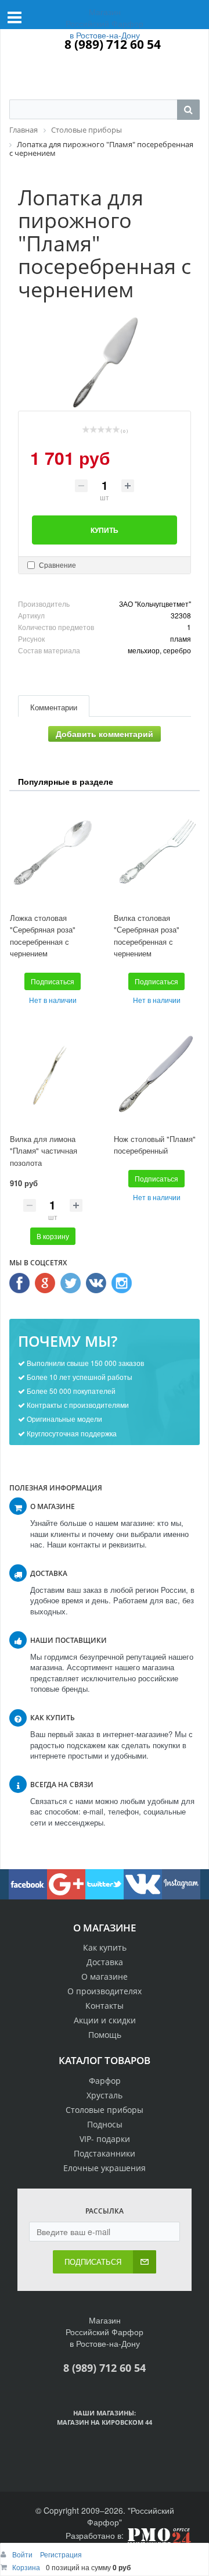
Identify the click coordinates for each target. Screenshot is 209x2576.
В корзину (53, 1236)
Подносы (105, 2124)
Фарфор (105, 2081)
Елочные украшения (105, 2168)
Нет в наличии (53, 1000)
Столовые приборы (105, 2110)
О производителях (105, 1991)
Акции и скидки (105, 2020)
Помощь (105, 2035)
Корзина (26, 2567)
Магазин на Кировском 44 (105, 2422)
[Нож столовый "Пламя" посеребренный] (156, 1074)
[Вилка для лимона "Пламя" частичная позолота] (53, 1074)
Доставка (105, 1962)
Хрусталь (105, 2095)
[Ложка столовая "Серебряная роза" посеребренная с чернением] (53, 853)
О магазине (105, 1977)
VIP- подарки (105, 2139)
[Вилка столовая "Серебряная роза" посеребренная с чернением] (156, 853)
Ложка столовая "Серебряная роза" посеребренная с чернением (43, 936)
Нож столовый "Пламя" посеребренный (155, 1145)
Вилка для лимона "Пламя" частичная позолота (44, 1151)
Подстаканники (105, 2153)
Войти (23, 2554)
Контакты (105, 2006)
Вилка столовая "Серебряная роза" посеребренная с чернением (147, 936)
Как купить (105, 1947)
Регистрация (61, 2554)
